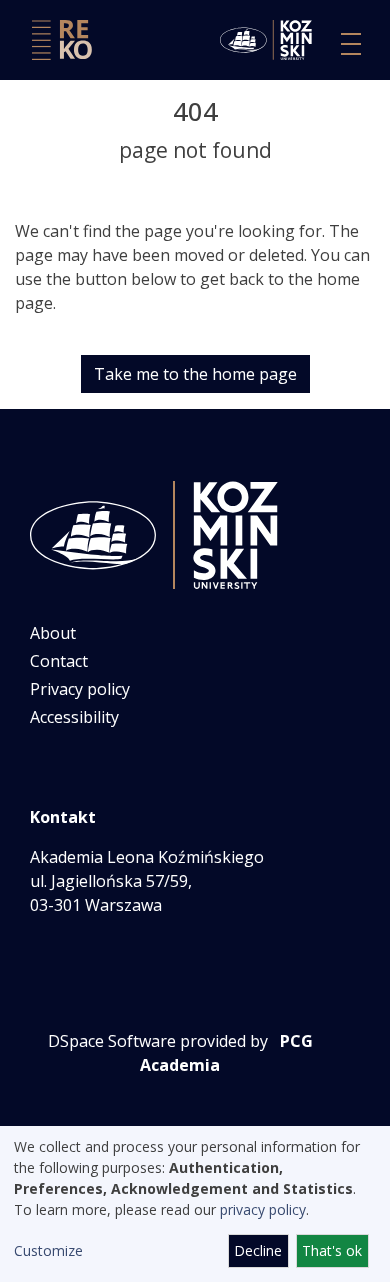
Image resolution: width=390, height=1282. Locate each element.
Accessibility (74, 717)
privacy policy (263, 1209)
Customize (48, 1250)
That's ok (332, 1250)
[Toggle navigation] (351, 44)
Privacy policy (80, 689)
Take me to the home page (195, 374)
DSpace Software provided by (158, 1041)
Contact (59, 661)
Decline (258, 1250)
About (53, 633)
